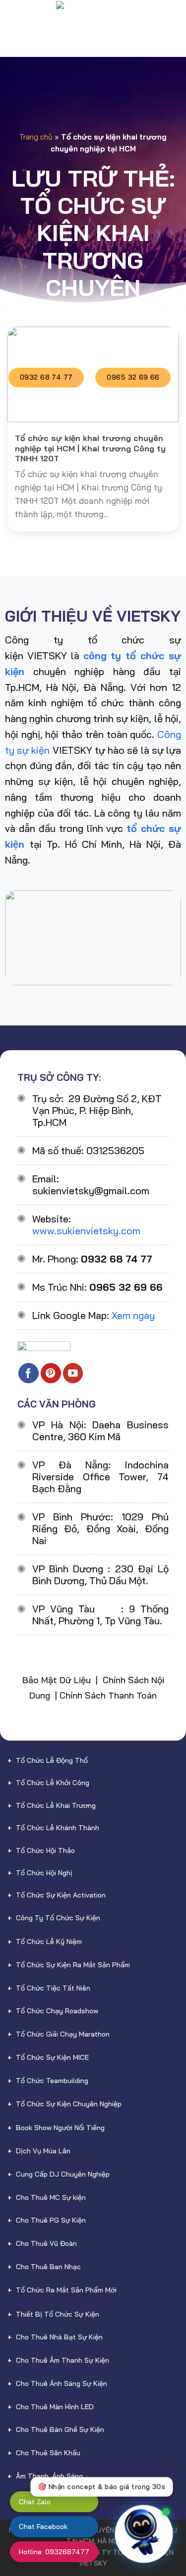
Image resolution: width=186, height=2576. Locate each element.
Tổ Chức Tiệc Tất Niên (53, 1988)
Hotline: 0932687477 (54, 2552)
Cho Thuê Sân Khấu (48, 2453)
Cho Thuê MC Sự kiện (51, 2197)
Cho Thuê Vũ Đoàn (46, 2243)
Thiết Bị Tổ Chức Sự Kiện (58, 2314)
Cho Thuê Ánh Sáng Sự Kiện (62, 2383)
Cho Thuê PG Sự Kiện (51, 2220)
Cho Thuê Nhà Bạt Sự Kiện (59, 2337)
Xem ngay (133, 1315)
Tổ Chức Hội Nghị (44, 1873)
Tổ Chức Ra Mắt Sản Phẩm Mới (66, 2290)
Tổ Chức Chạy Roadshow (57, 2011)
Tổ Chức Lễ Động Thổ (52, 1760)
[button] (160, 2535)
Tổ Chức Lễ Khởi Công (53, 1783)
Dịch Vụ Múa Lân (43, 2151)
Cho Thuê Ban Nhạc (48, 2267)
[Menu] (15, 17)
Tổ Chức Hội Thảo (45, 1850)
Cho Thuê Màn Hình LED (55, 2407)
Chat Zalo (35, 2502)
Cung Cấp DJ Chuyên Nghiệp (63, 2174)
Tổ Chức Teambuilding (52, 2081)
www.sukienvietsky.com (86, 1231)
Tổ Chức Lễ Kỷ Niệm (49, 1942)
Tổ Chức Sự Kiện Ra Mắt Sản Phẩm (73, 1965)
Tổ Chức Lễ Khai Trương (56, 1805)
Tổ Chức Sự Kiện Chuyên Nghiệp (69, 2104)
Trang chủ (36, 137)
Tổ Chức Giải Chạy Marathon (63, 2034)
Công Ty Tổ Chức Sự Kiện (58, 1918)
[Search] (174, 18)
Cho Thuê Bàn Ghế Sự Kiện (60, 2430)
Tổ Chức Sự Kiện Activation (61, 1895)
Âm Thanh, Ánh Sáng (49, 2476)
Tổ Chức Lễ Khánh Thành (58, 1828)
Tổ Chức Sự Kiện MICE (52, 2057)
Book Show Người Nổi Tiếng (60, 2128)
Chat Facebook (43, 2527)
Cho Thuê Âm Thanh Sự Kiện (62, 2360)
